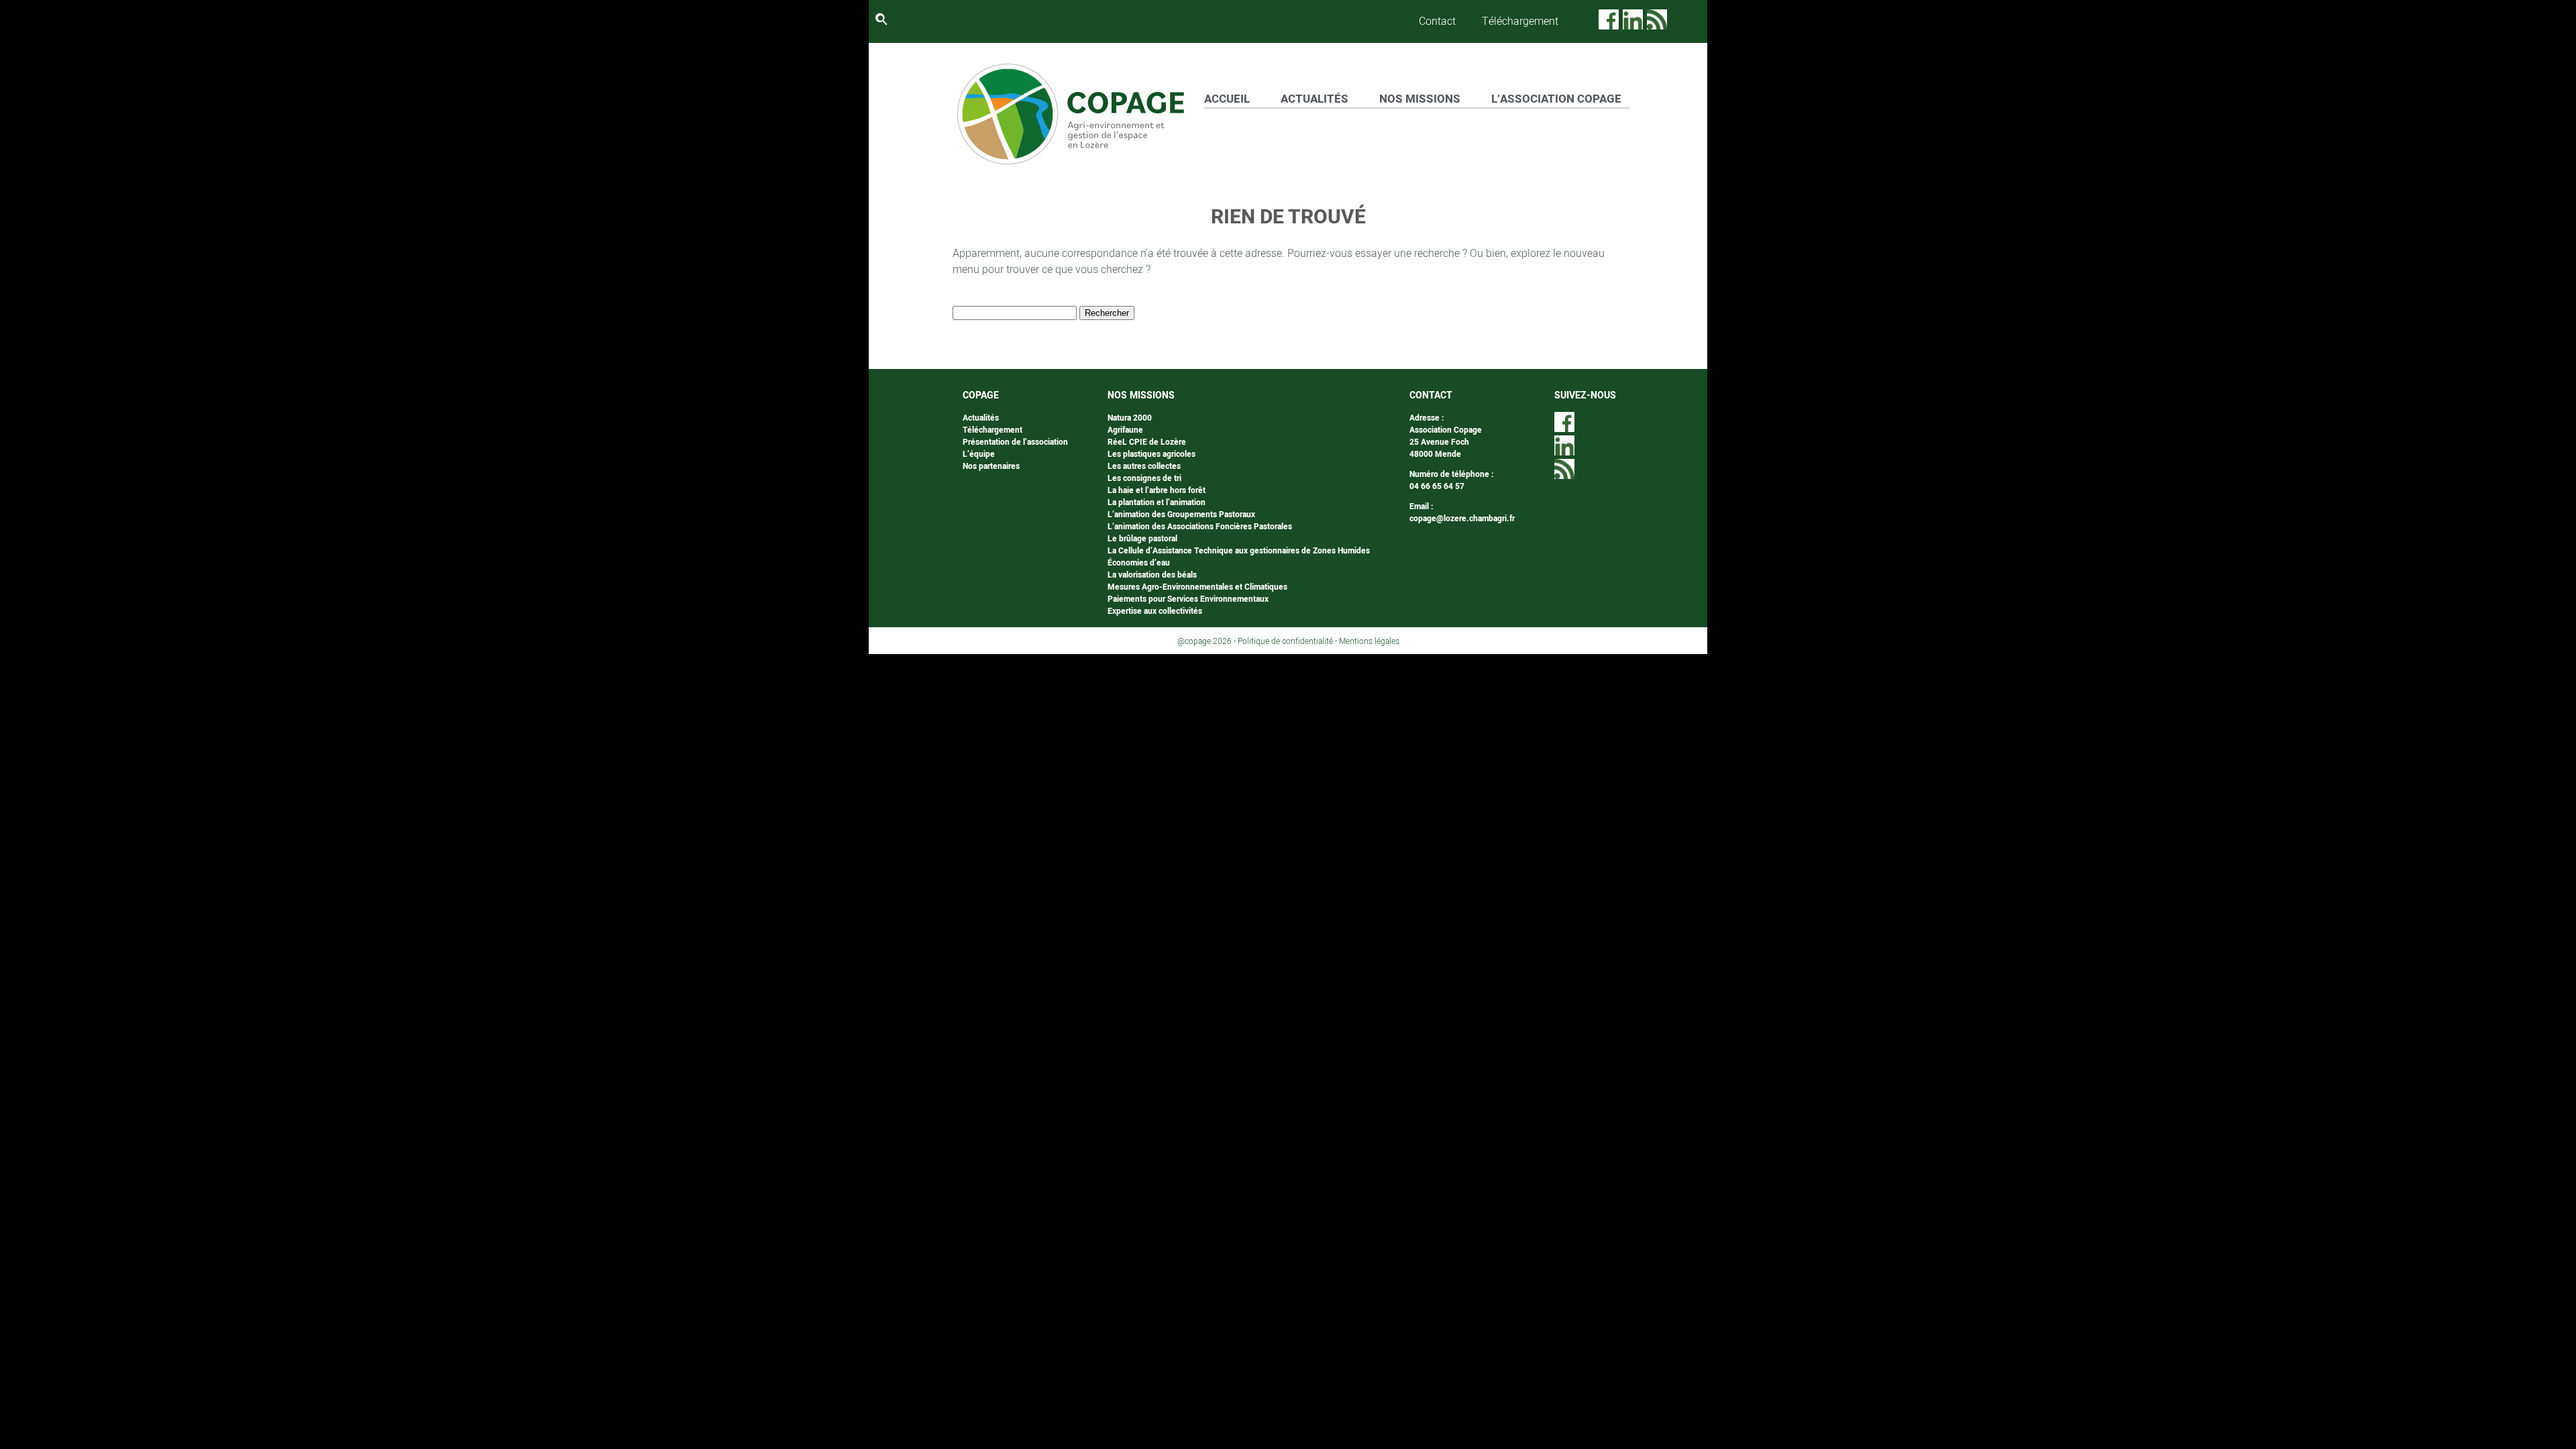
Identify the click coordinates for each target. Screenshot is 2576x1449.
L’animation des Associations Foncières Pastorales (1200, 527)
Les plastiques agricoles (1151, 454)
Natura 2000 (1130, 418)
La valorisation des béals (1152, 575)
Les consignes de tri (1144, 478)
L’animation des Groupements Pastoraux (1181, 515)
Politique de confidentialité (1285, 641)
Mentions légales (1369, 641)
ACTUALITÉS (1314, 99)
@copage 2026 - (1207, 641)
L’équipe (979, 454)
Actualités (981, 418)
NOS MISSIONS (1420, 99)
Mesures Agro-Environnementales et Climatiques (1197, 587)
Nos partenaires (991, 466)
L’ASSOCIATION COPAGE (1556, 99)
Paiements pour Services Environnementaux (1188, 599)
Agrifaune (1125, 430)
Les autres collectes (1144, 466)
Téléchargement (1520, 21)
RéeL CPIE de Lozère (1147, 442)
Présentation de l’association (1015, 442)
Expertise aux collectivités (1155, 611)
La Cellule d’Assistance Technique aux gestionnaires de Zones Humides (1239, 551)
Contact (1437, 21)
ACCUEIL (1227, 99)
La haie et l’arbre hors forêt (1157, 490)
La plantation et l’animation (1157, 502)
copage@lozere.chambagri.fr (1462, 519)
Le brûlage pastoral (1142, 539)
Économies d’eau (1139, 563)
